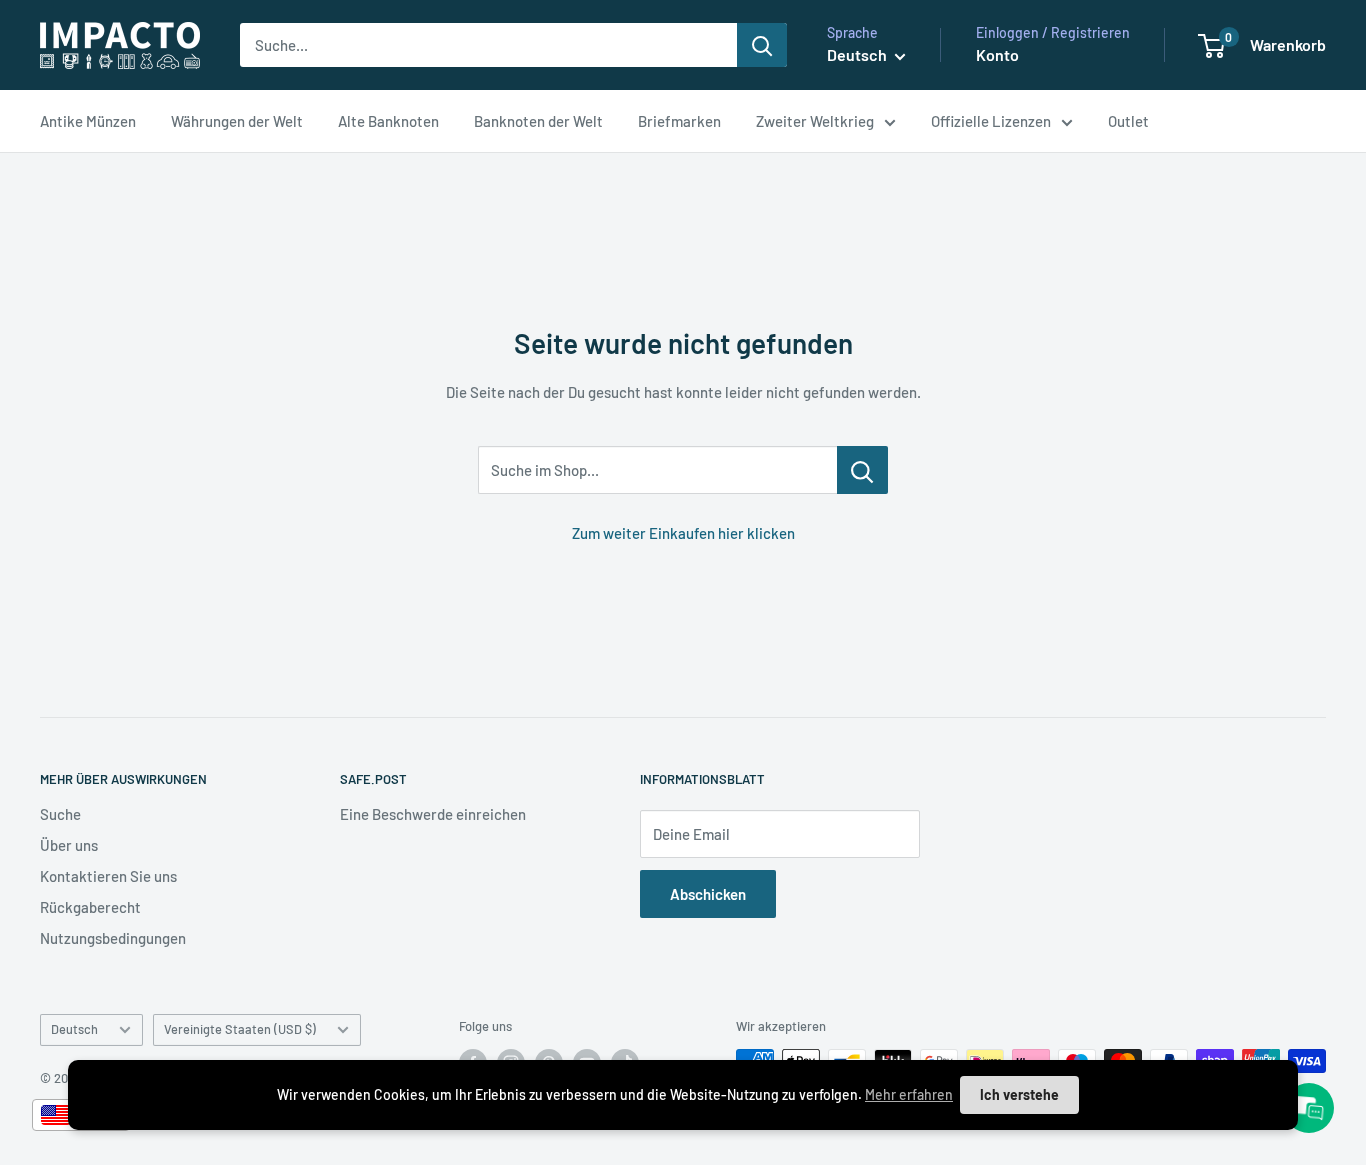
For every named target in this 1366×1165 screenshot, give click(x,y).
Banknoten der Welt (538, 121)
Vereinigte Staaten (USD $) (240, 1029)
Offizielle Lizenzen (991, 121)
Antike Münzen (88, 121)
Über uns (69, 845)
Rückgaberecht (90, 907)
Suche (60, 814)
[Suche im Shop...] (862, 470)
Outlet (1128, 121)
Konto (997, 54)
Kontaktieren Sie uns (108, 876)
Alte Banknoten (388, 121)
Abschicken (708, 894)
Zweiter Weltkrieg (815, 121)
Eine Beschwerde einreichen (433, 814)
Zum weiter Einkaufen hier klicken (683, 533)
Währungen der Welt (237, 121)
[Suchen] (762, 45)
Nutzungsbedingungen (113, 938)
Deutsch (74, 1029)
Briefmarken (679, 121)
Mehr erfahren (909, 1094)
